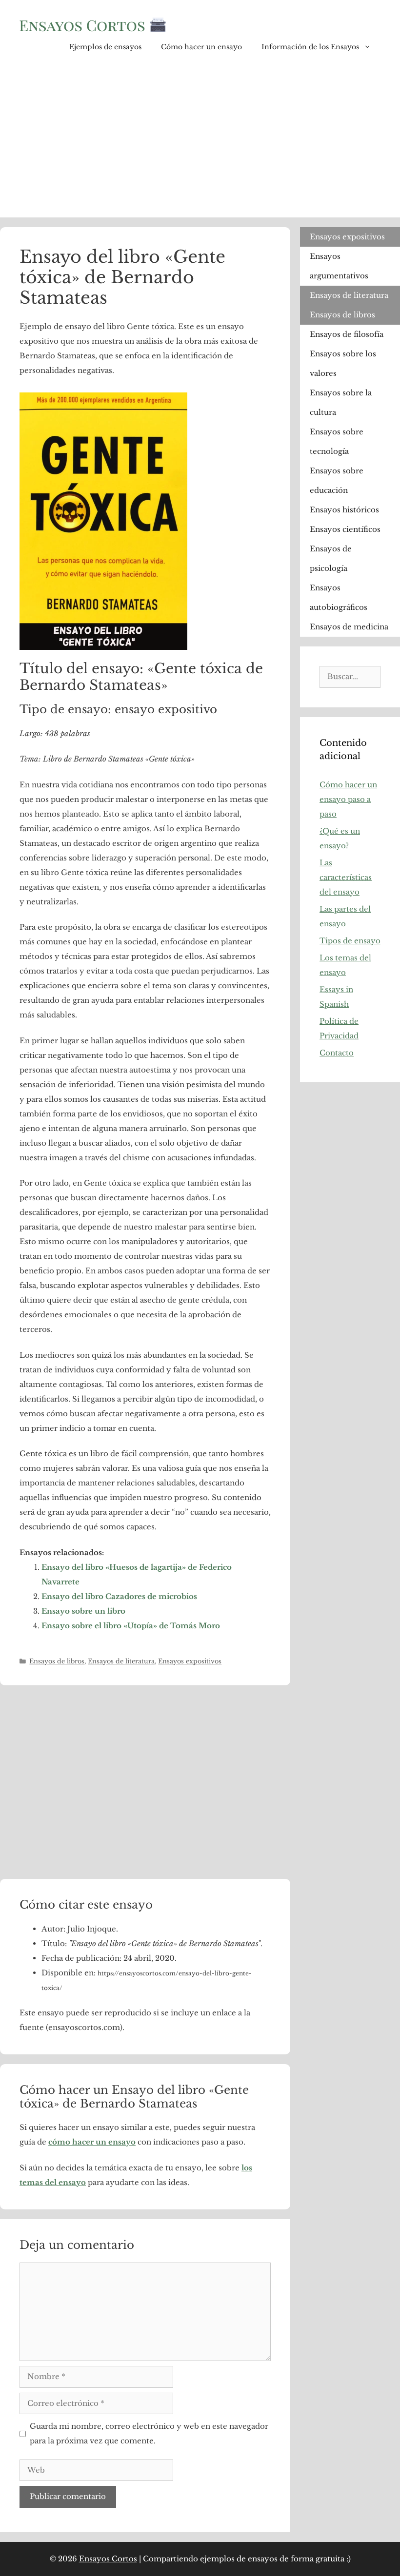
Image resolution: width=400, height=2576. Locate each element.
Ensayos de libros (57, 1661)
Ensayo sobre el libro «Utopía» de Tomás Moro (131, 1626)
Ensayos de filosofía (347, 334)
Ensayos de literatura (121, 1661)
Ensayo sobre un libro (83, 1611)
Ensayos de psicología (331, 558)
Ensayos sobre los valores (343, 363)
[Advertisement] (200, 144)
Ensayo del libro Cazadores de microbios (119, 1596)
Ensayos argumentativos (339, 266)
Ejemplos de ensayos (105, 47)
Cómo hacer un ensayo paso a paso (348, 799)
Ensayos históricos (344, 510)
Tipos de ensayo (350, 941)
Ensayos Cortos (108, 2559)
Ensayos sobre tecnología (337, 441)
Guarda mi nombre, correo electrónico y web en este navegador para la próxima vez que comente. (149, 2433)
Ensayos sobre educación (337, 480)
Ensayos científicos (345, 529)
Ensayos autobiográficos (339, 597)
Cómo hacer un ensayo (201, 47)
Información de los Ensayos (310, 47)
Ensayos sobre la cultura (341, 402)
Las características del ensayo (346, 877)
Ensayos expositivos (190, 1661)
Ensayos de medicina (349, 627)
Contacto (337, 1053)
